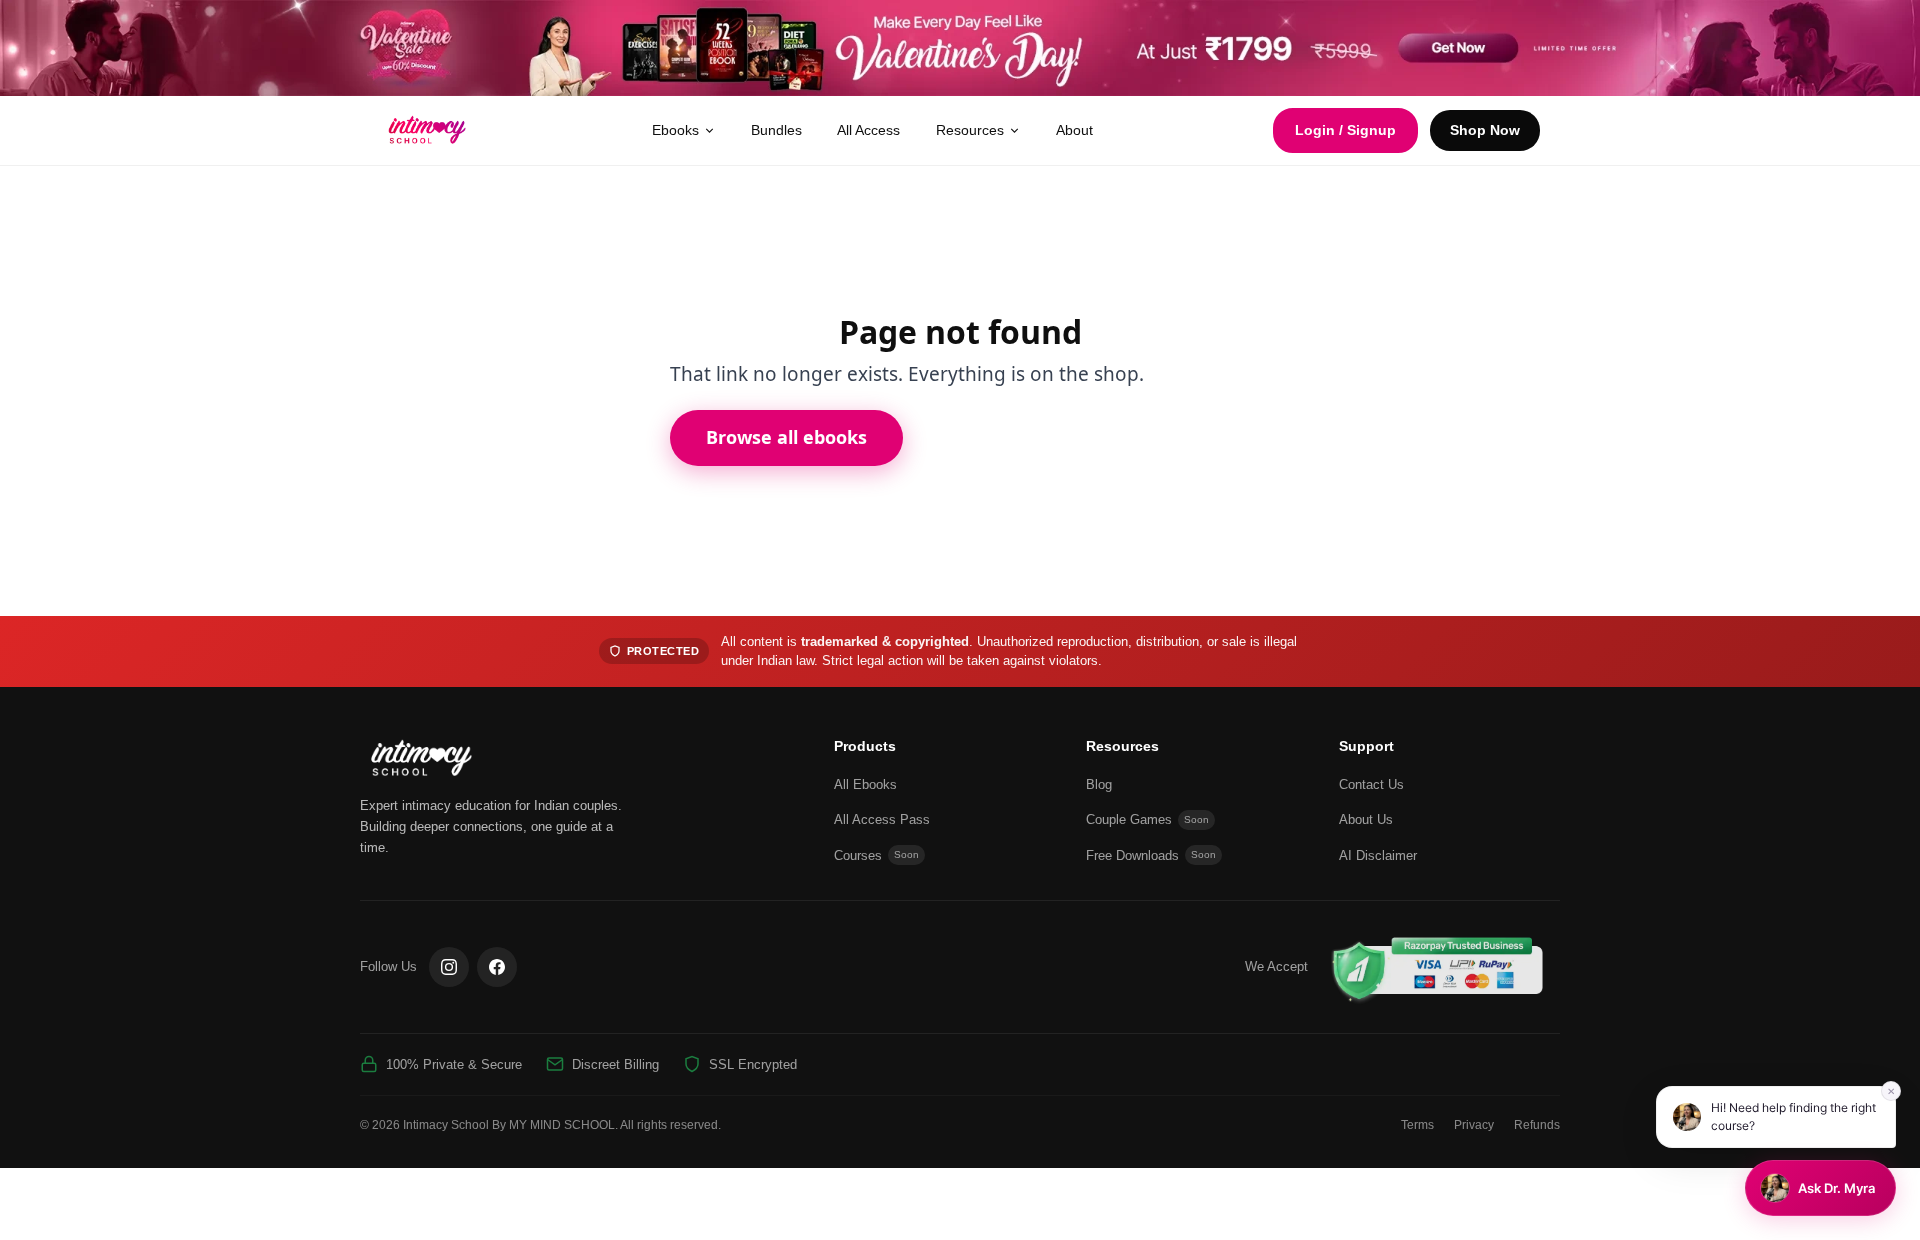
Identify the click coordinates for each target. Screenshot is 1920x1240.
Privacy (1474, 1125)
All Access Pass (882, 819)
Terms (1417, 1125)
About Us (1366, 819)
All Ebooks (865, 784)
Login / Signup (1345, 130)
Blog (1099, 784)
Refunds (1537, 1125)
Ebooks (675, 130)
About (1074, 130)
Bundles (776, 130)
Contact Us (1371, 784)
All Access (868, 130)
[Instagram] (449, 967)
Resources (970, 130)
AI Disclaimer (1378, 855)
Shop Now (1485, 130)
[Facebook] (497, 967)
